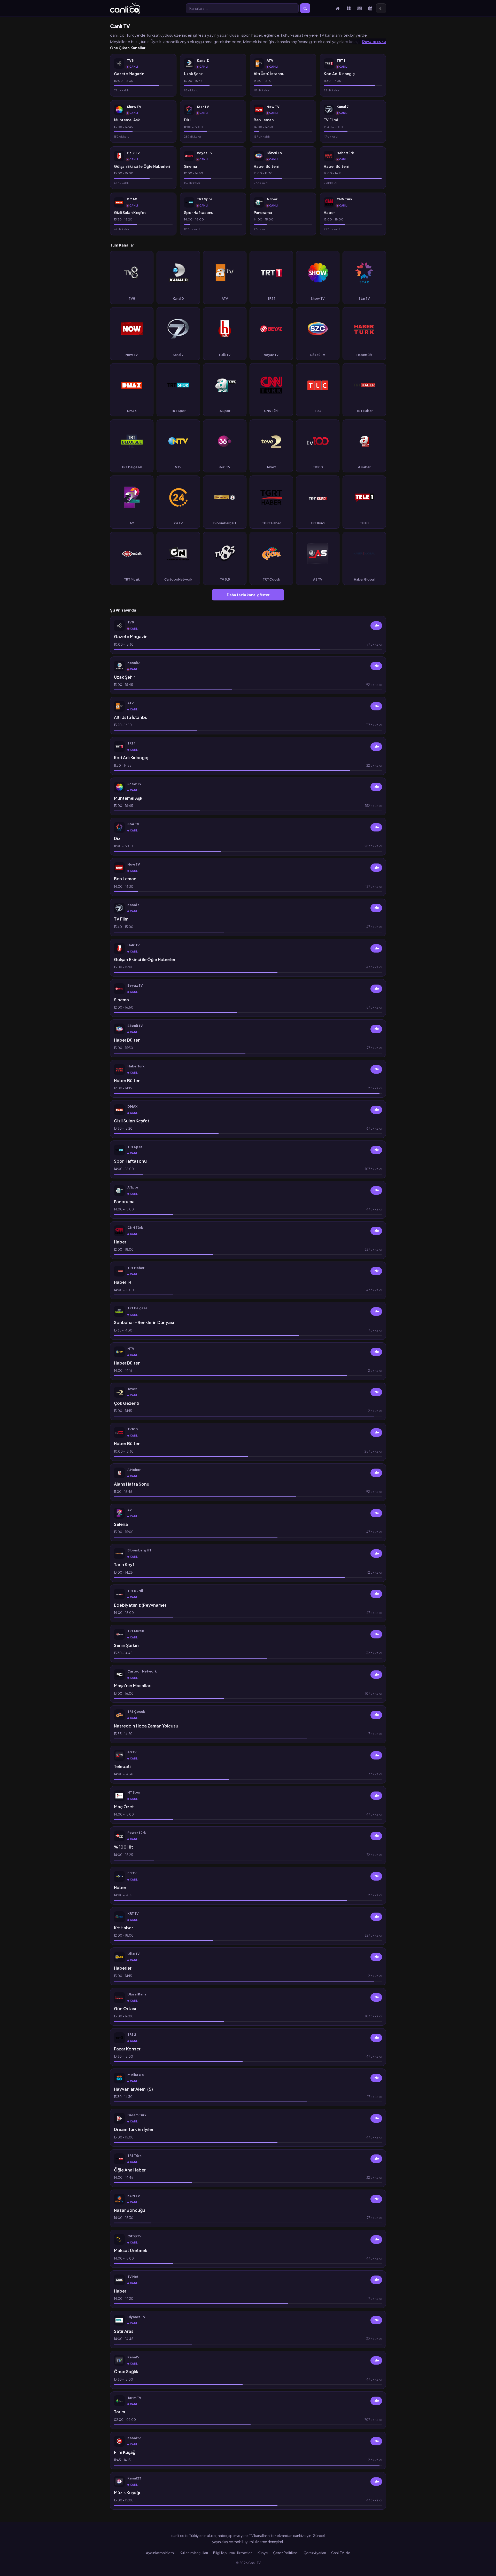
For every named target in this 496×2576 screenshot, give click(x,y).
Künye (263, 2553)
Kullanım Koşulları (194, 2553)
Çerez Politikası (286, 2553)
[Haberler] (359, 8)
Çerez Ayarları (315, 2553)
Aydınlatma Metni (160, 2553)
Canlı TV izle (341, 2553)
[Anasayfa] (338, 8)
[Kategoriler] (348, 8)
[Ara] (305, 8)
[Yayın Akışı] (370, 8)
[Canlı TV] (125, 8)
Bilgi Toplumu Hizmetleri (233, 2553)
